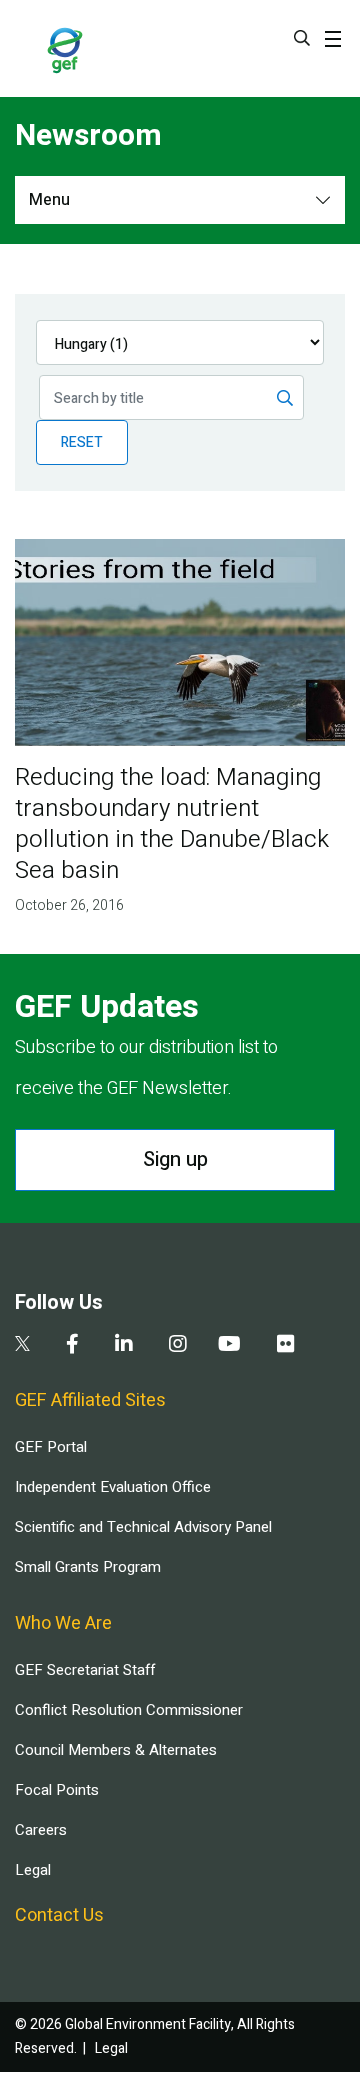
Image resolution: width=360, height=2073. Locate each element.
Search (302, 38)
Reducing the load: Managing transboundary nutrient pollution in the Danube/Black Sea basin (172, 824)
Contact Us (59, 1915)
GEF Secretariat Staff (85, 1670)
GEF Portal (51, 1447)
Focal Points (57, 1790)
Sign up (175, 1159)
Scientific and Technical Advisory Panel (143, 1527)
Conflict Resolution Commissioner (129, 1710)
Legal (33, 1870)
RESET (82, 442)
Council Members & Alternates (116, 1750)
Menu (49, 200)
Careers (41, 1830)
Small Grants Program (88, 1567)
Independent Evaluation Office (113, 1487)
